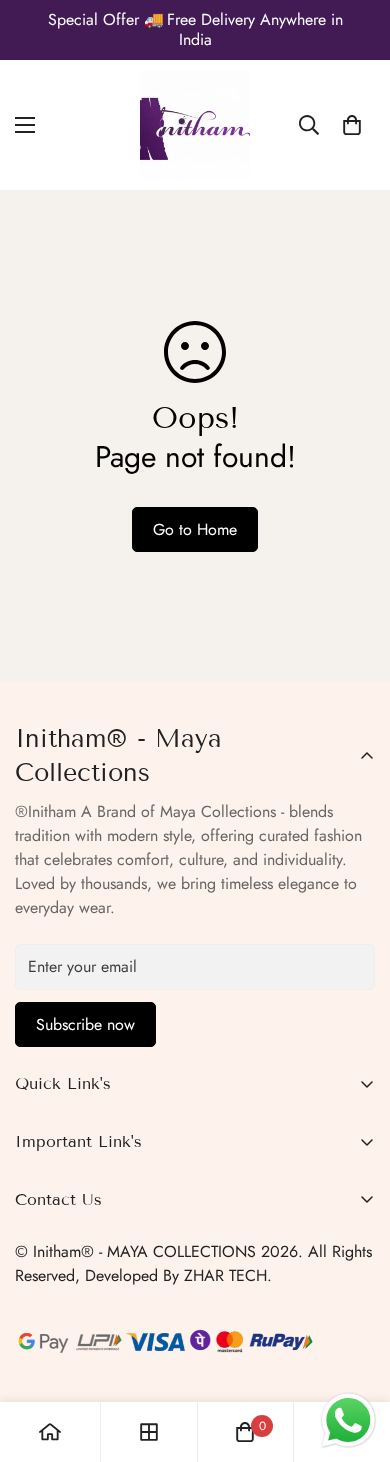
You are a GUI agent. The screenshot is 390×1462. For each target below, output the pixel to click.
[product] (50, 1432)
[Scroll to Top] (354, 1356)
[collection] (149, 1432)
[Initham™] (195, 125)
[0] (352, 125)
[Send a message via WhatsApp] (348, 1420)
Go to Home (195, 529)
